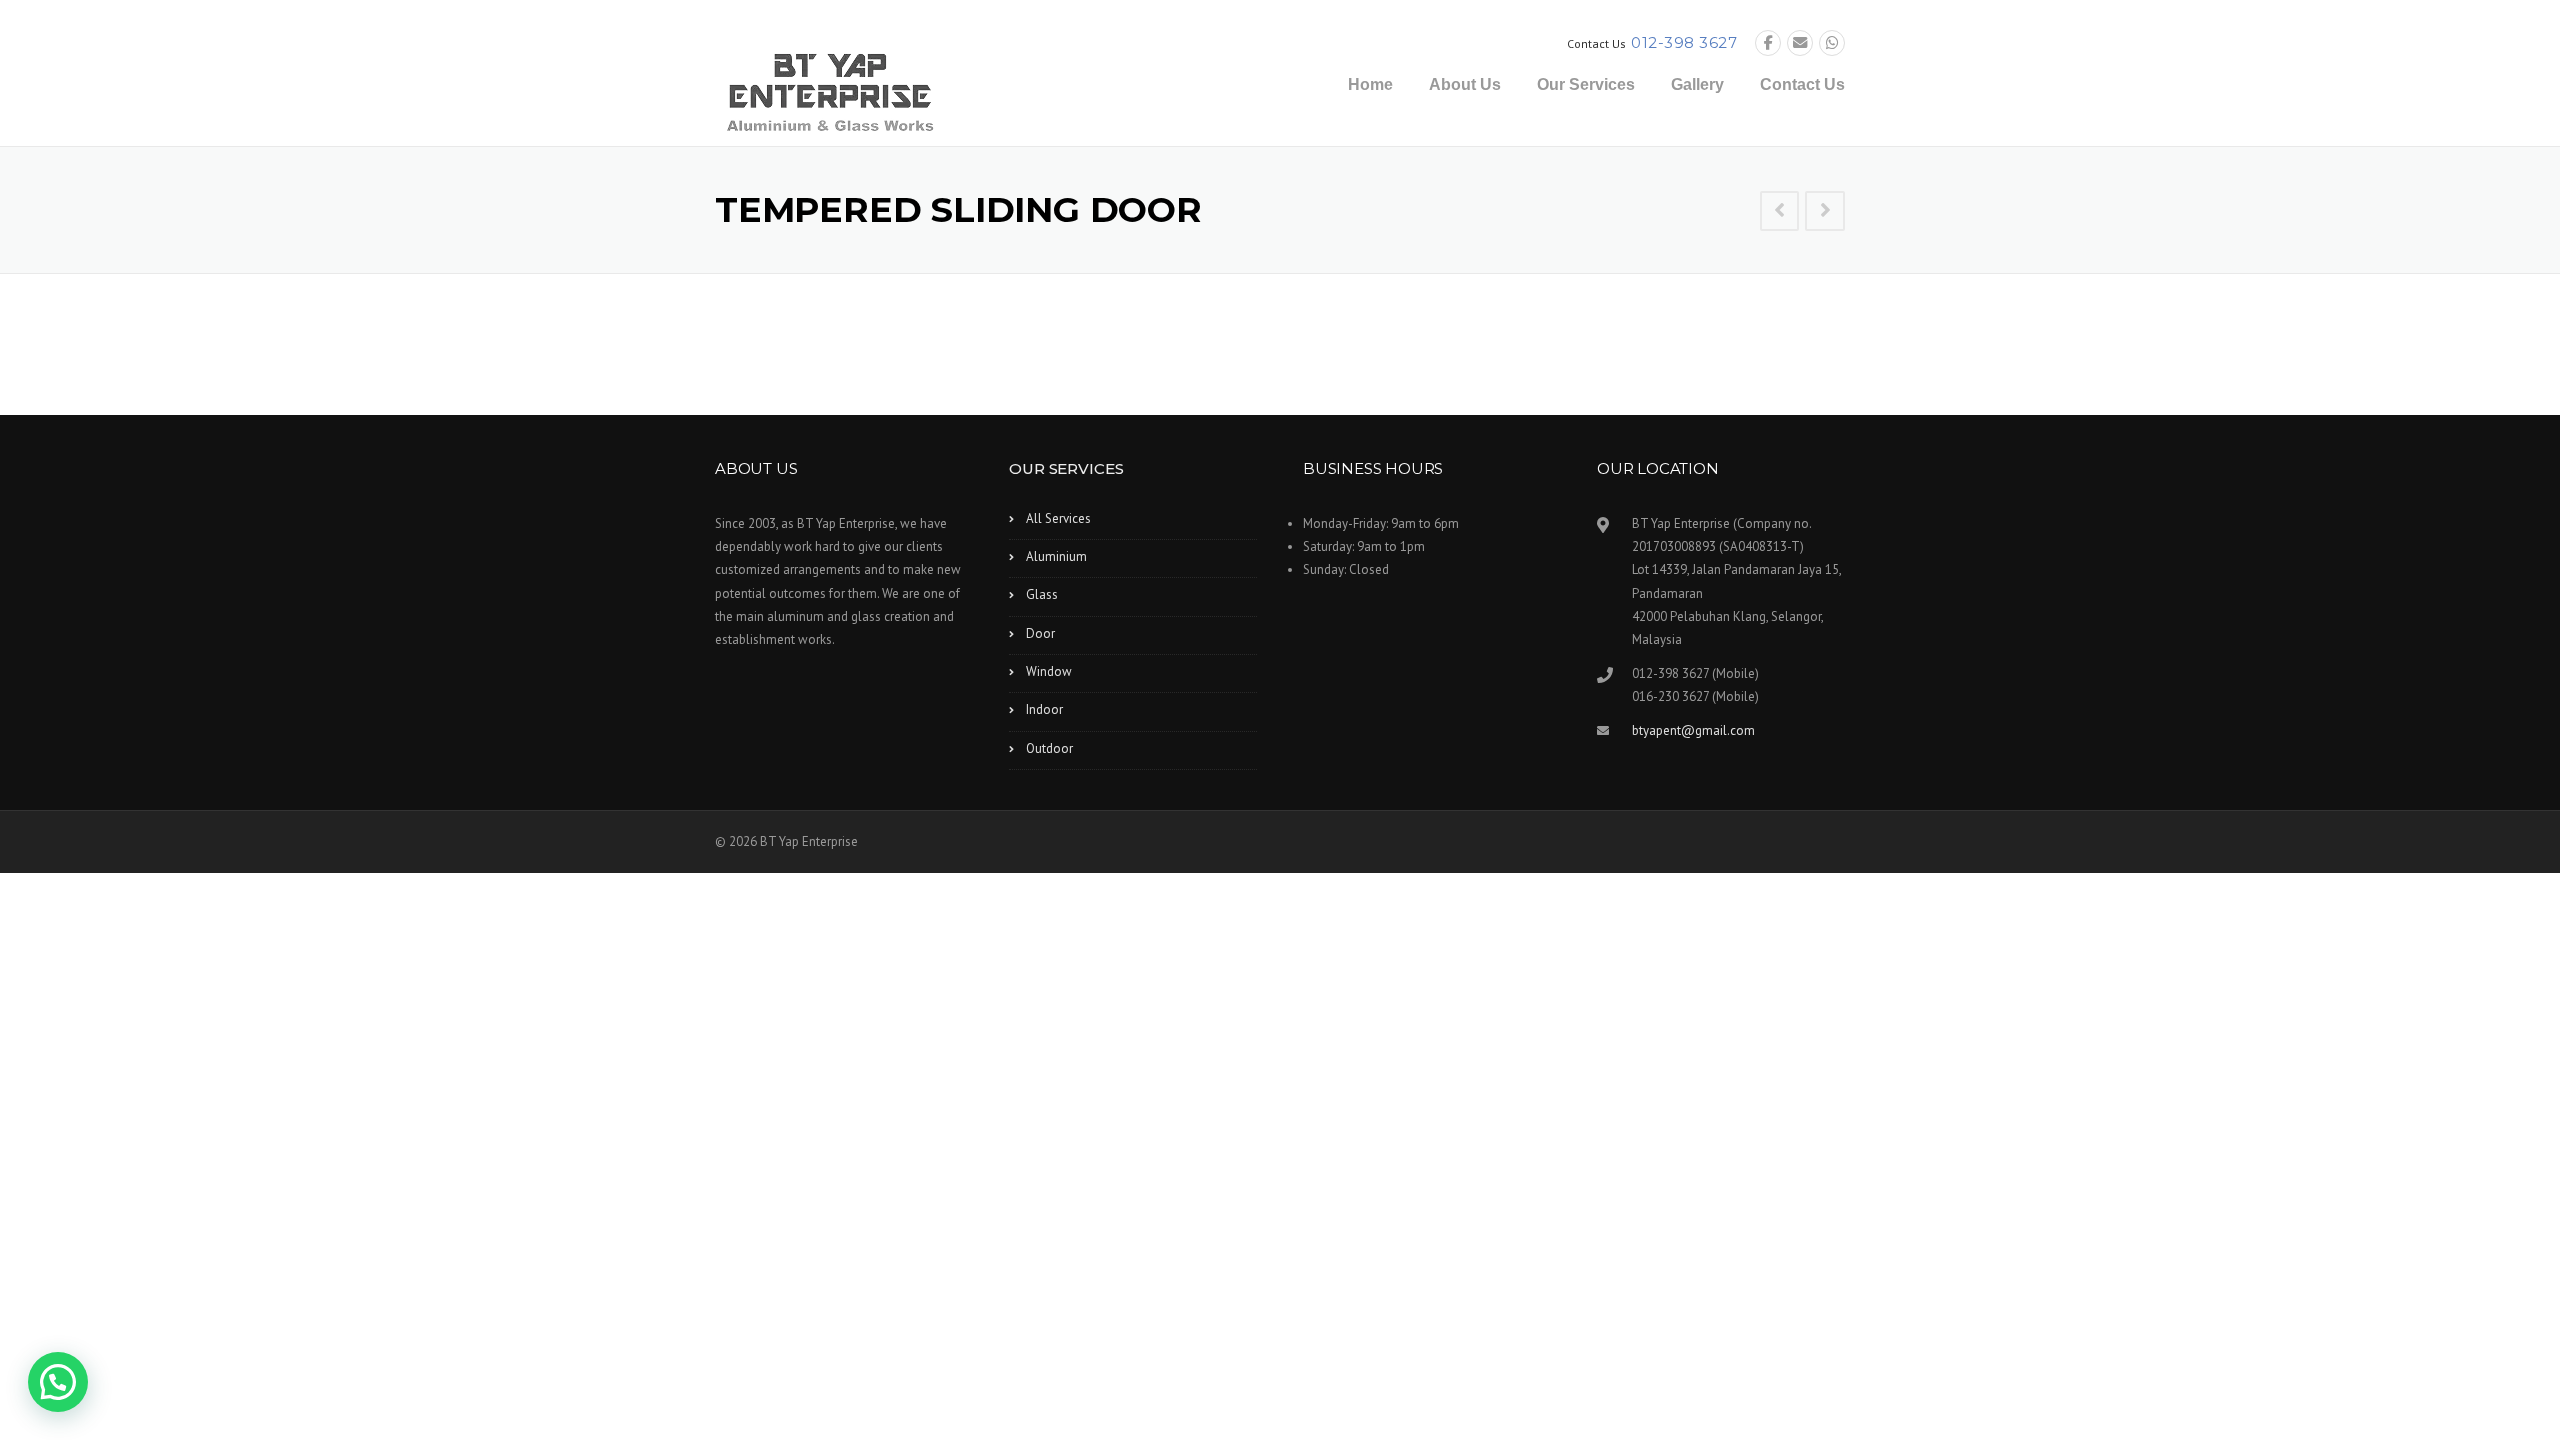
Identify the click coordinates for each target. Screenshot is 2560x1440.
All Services (1058, 518)
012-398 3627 (1684, 42)
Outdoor (1049, 748)
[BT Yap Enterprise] (830, 91)
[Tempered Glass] (1825, 212)
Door (1040, 633)
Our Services (1586, 84)
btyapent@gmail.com (1693, 730)
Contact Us (1802, 84)
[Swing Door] (1780, 212)
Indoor (1044, 709)
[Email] (1800, 43)
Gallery (1697, 84)
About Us (1465, 84)
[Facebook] (1768, 43)
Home (1370, 84)
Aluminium (1056, 556)
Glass (1042, 594)
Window (1049, 671)
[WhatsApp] (1832, 43)
